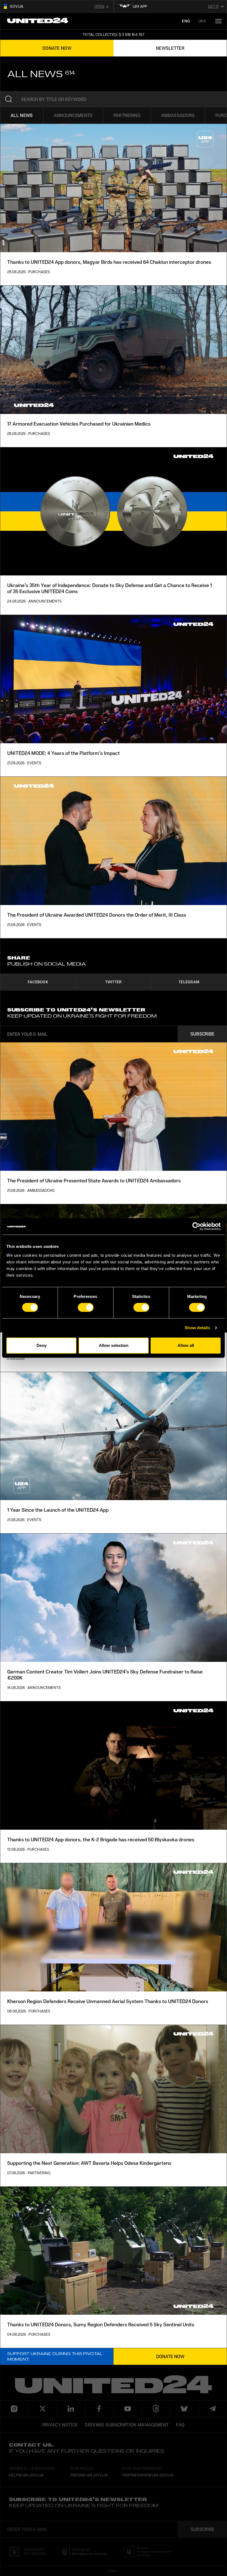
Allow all (186, 1345)
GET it (213, 6)
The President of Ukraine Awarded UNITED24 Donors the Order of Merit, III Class (97, 915)
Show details (197, 1328)
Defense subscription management (127, 2425)
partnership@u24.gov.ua (148, 2475)
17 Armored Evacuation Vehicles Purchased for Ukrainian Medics (79, 424)
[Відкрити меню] (218, 21)
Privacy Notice (60, 2425)
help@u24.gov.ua (26, 2475)
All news (22, 115)
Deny (42, 1345)
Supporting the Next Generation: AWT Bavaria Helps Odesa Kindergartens (89, 2163)
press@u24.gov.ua (89, 2475)
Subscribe (203, 1034)
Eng (186, 21)
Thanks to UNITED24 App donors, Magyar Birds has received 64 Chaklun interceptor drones (109, 262)
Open (99, 6)
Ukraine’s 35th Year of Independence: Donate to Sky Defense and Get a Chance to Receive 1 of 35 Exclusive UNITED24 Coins (109, 588)
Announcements (73, 115)
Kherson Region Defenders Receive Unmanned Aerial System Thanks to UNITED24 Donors (108, 2001)
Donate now (170, 2356)
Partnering (127, 115)
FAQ (180, 2425)
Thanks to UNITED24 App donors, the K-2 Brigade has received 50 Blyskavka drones (101, 1839)
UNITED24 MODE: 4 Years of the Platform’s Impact (64, 753)
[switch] (86, 1307)
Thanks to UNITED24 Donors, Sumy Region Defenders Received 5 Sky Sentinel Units (101, 2324)
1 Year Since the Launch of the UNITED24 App (58, 1510)
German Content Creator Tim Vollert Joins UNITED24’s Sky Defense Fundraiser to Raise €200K (105, 1675)
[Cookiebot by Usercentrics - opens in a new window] (196, 1226)
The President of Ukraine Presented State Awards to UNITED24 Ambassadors (94, 1180)
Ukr (202, 21)
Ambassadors (178, 115)
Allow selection (114, 1345)
